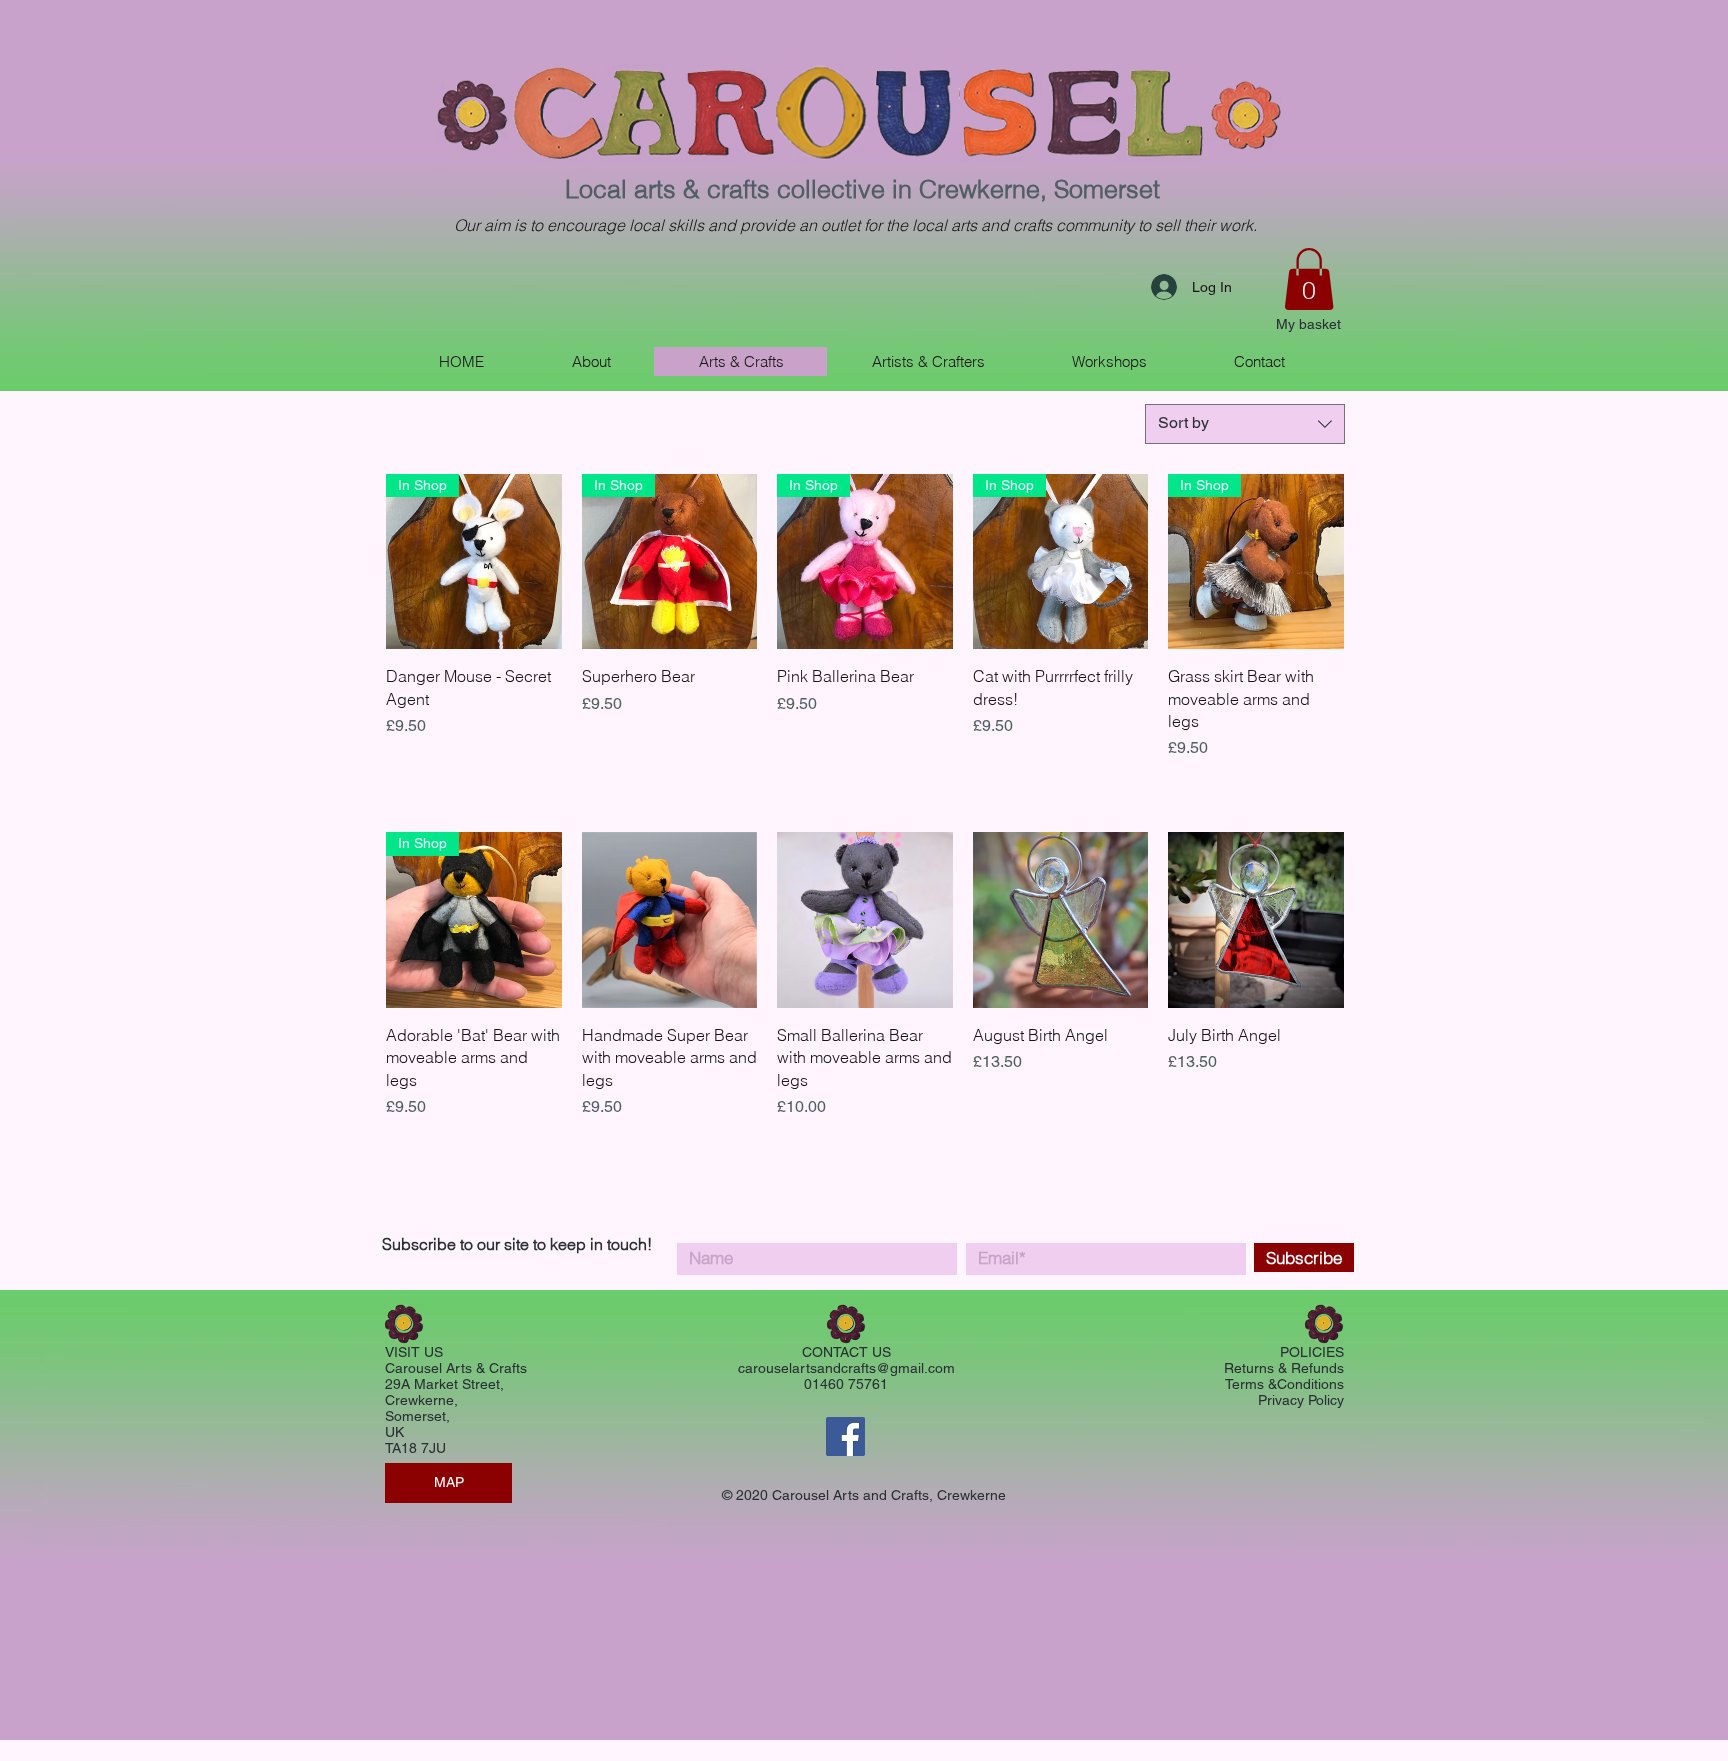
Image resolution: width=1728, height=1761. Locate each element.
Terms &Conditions (1284, 1384)
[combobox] (1245, 424)
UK (396, 1432)
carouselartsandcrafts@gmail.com (846, 1368)
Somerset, (417, 1416)
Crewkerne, (421, 1400)
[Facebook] (845, 1436)
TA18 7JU (415, 1448)
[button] (927, 361)
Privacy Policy (1301, 1400)
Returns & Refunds (1284, 1368)
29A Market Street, (444, 1384)
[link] (1309, 279)
